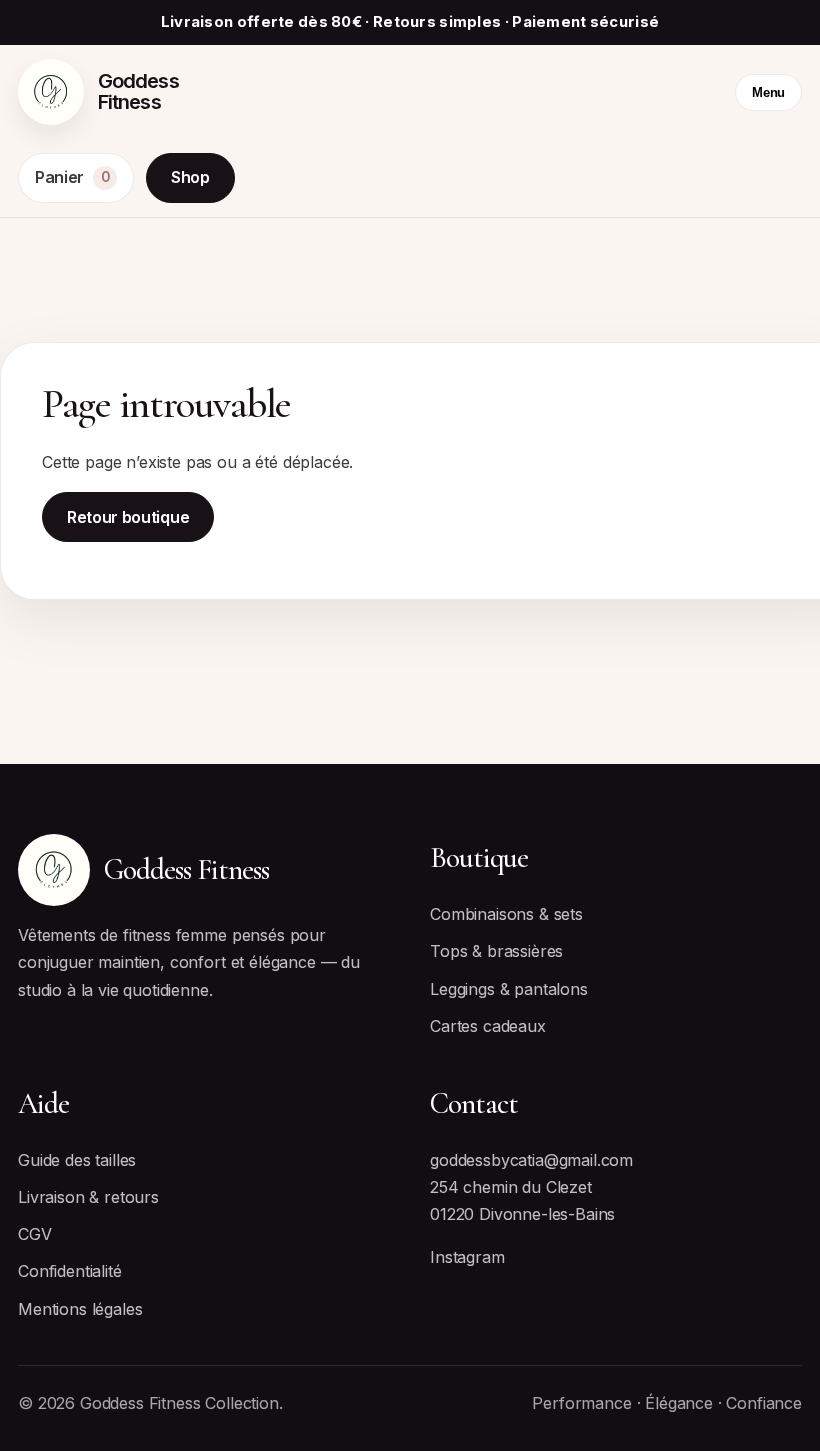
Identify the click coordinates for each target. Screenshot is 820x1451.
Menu (768, 92)
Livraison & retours (88, 1197)
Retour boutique (128, 517)
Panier (72, 177)
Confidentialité (70, 1271)
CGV (35, 1234)
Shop (190, 177)
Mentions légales (80, 1309)
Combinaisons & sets (506, 914)
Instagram (467, 1257)
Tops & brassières (496, 951)
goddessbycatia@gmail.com (531, 1160)
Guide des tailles (77, 1160)
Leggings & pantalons (509, 989)
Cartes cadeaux (488, 1026)
